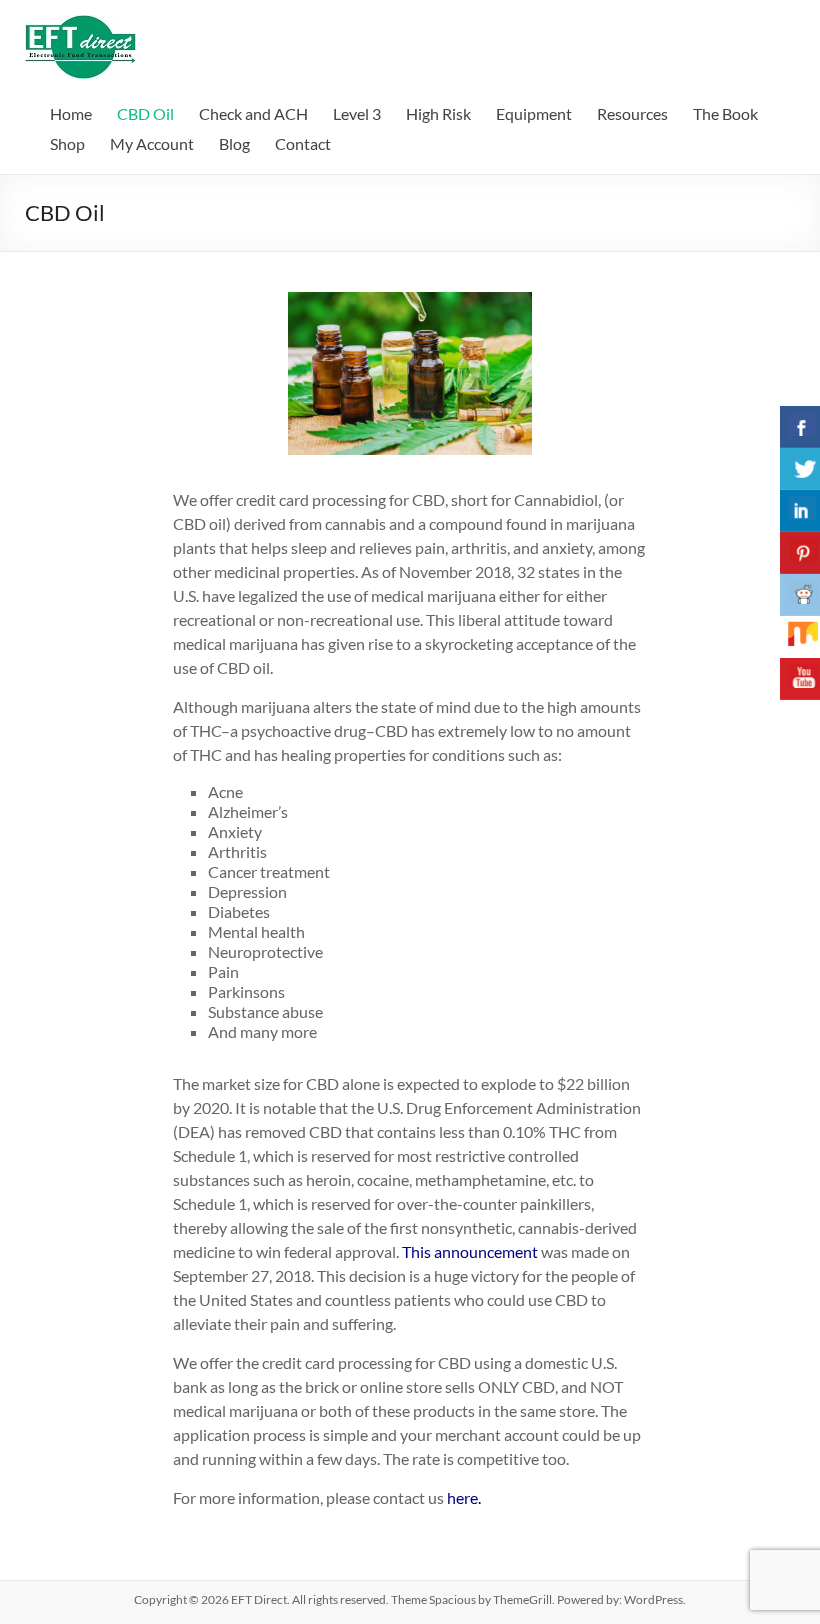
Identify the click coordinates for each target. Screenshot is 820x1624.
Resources (632, 113)
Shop (67, 143)
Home (71, 113)
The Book (725, 113)
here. (464, 1497)
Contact (303, 143)
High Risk (438, 113)
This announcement (470, 1251)
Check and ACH (253, 113)
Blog (234, 143)
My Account (152, 143)
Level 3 (357, 113)
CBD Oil (145, 113)
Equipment (534, 113)
